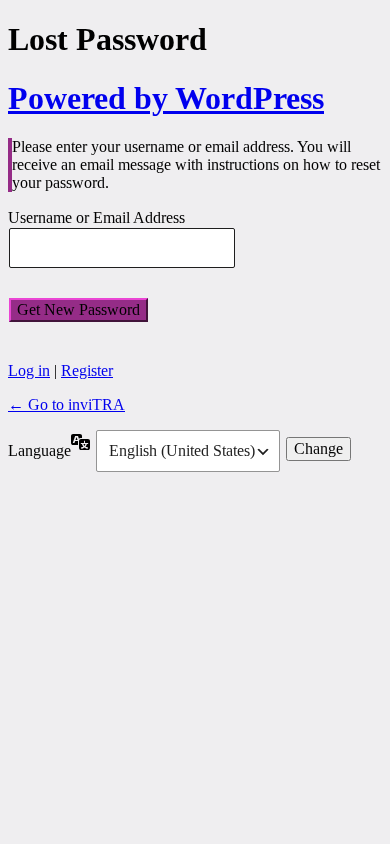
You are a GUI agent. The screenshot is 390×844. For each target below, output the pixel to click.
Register (87, 370)
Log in (29, 370)
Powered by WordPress (166, 98)
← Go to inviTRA (66, 404)
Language (39, 450)
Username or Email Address (96, 218)
